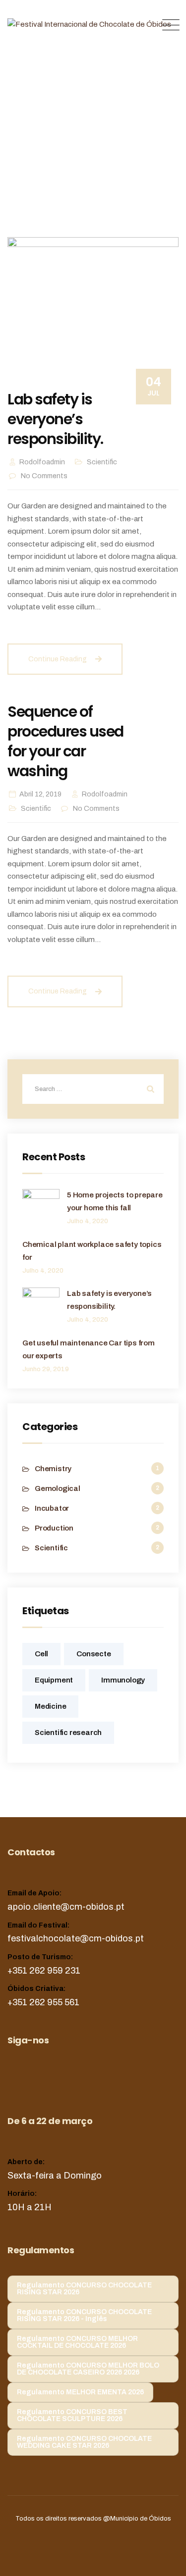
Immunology (123, 1680)
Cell (41, 1654)
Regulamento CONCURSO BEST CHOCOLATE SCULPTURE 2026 (72, 2415)
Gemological (58, 1488)
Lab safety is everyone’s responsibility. (55, 419)
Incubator (52, 1508)
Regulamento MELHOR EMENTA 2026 (80, 2392)
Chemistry (53, 1469)
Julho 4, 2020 (88, 1221)
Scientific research (68, 1733)
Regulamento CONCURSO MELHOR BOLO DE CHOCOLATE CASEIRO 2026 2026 (88, 2369)
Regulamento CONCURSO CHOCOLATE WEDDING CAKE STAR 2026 (84, 2442)
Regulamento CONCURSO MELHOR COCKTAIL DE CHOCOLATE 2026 (77, 2342)
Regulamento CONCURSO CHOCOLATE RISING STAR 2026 (84, 2289)
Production (54, 1528)
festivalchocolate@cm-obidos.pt (76, 1938)
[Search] (149, 1089)
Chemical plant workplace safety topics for (92, 1251)
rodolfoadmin (42, 462)
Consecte (93, 1654)
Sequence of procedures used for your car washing (65, 741)
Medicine (50, 1706)
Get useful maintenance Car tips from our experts (89, 1349)
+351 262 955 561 (43, 2002)
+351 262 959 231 (44, 1971)
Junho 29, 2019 (46, 1369)
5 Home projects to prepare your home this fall (115, 1201)
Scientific (102, 462)
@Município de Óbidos (137, 2519)
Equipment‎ (54, 1680)
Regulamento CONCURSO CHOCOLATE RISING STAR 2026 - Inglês (84, 2315)
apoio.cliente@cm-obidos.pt (66, 1907)
